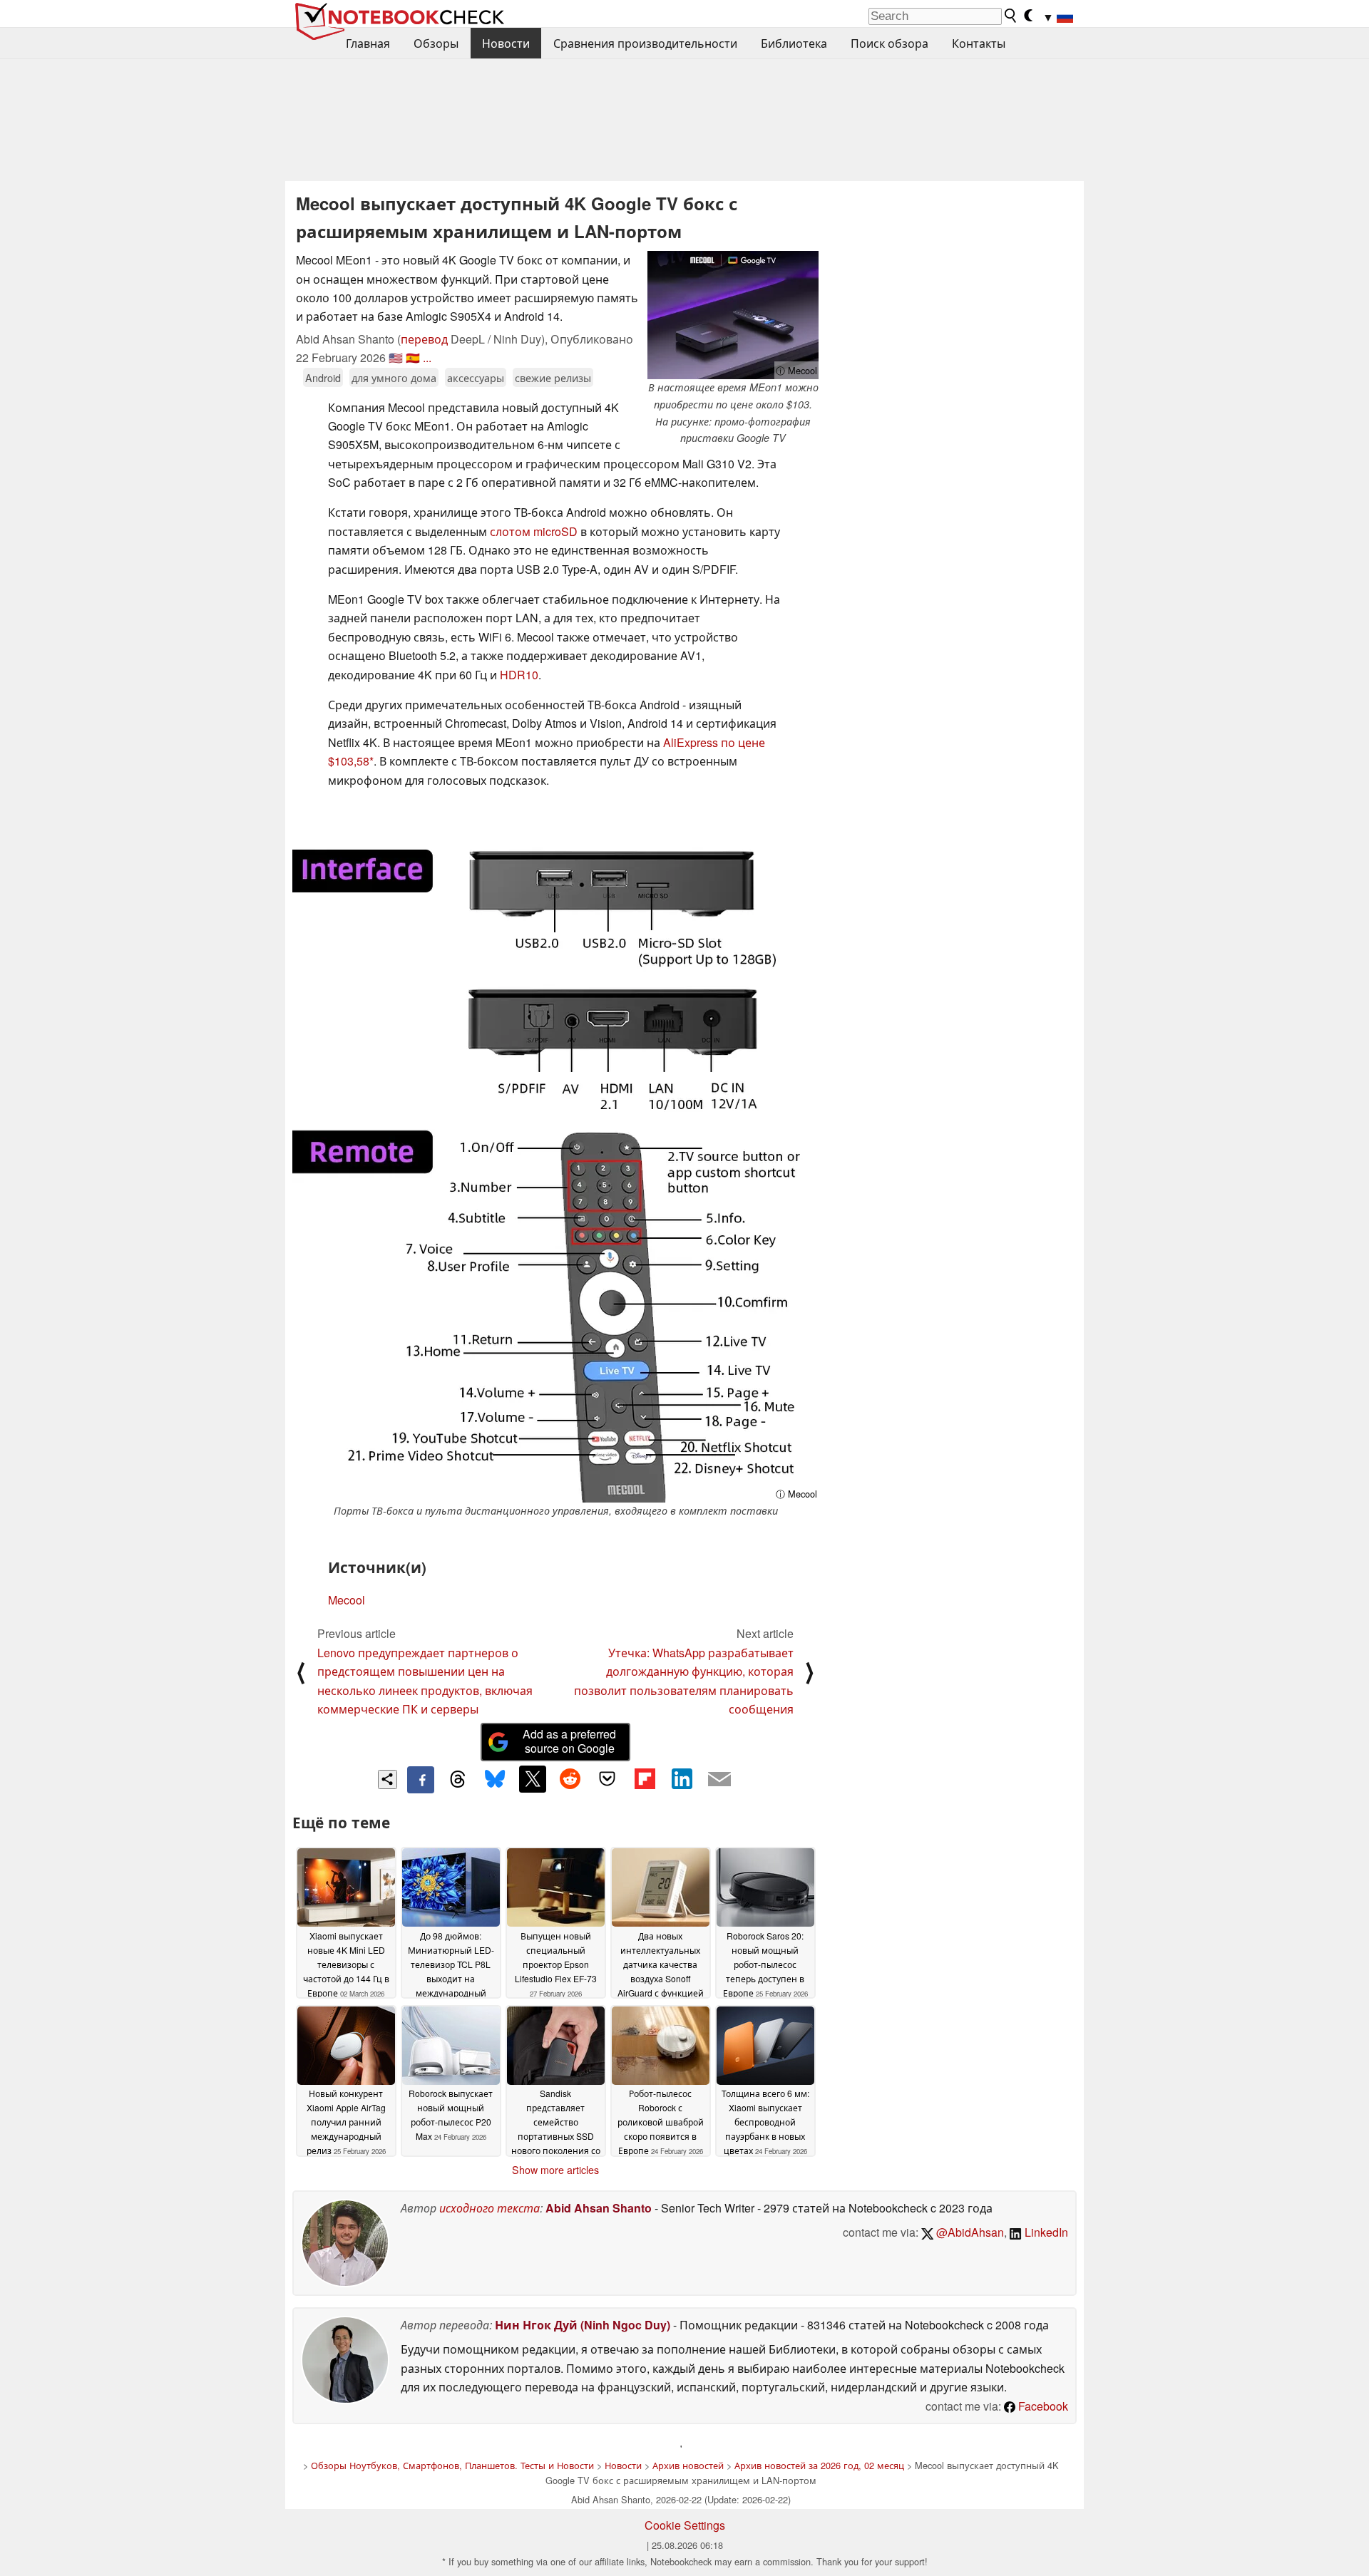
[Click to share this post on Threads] (458, 1780)
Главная (368, 43)
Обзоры (436, 43)
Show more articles (555, 2170)
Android (323, 377)
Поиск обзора (889, 43)
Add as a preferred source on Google (569, 1741)
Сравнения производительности (645, 43)
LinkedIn (1045, 2232)
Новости (506, 43)
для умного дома (394, 377)
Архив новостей (688, 2465)
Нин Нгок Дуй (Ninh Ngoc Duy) (583, 2325)
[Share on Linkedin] (682, 1779)
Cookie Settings (685, 2525)
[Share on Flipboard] (645, 1779)
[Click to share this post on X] (533, 1779)
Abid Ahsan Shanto (599, 2208)
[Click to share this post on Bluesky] (495, 1780)
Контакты (979, 43)
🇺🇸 (396, 357)
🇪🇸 (413, 357)
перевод (424, 339)
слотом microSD (534, 531)
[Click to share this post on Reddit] (570, 1779)
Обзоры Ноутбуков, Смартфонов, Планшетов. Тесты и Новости (452, 2465)
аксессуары (476, 377)
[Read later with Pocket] (607, 1779)
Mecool (347, 1600)
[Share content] (388, 1779)
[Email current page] (719, 1780)
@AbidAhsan (969, 2232)
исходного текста (489, 2208)
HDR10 (519, 675)
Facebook (1042, 2406)
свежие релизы (553, 377)
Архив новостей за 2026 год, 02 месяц (819, 2465)
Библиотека (794, 43)
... (427, 357)
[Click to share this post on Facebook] (421, 1780)
